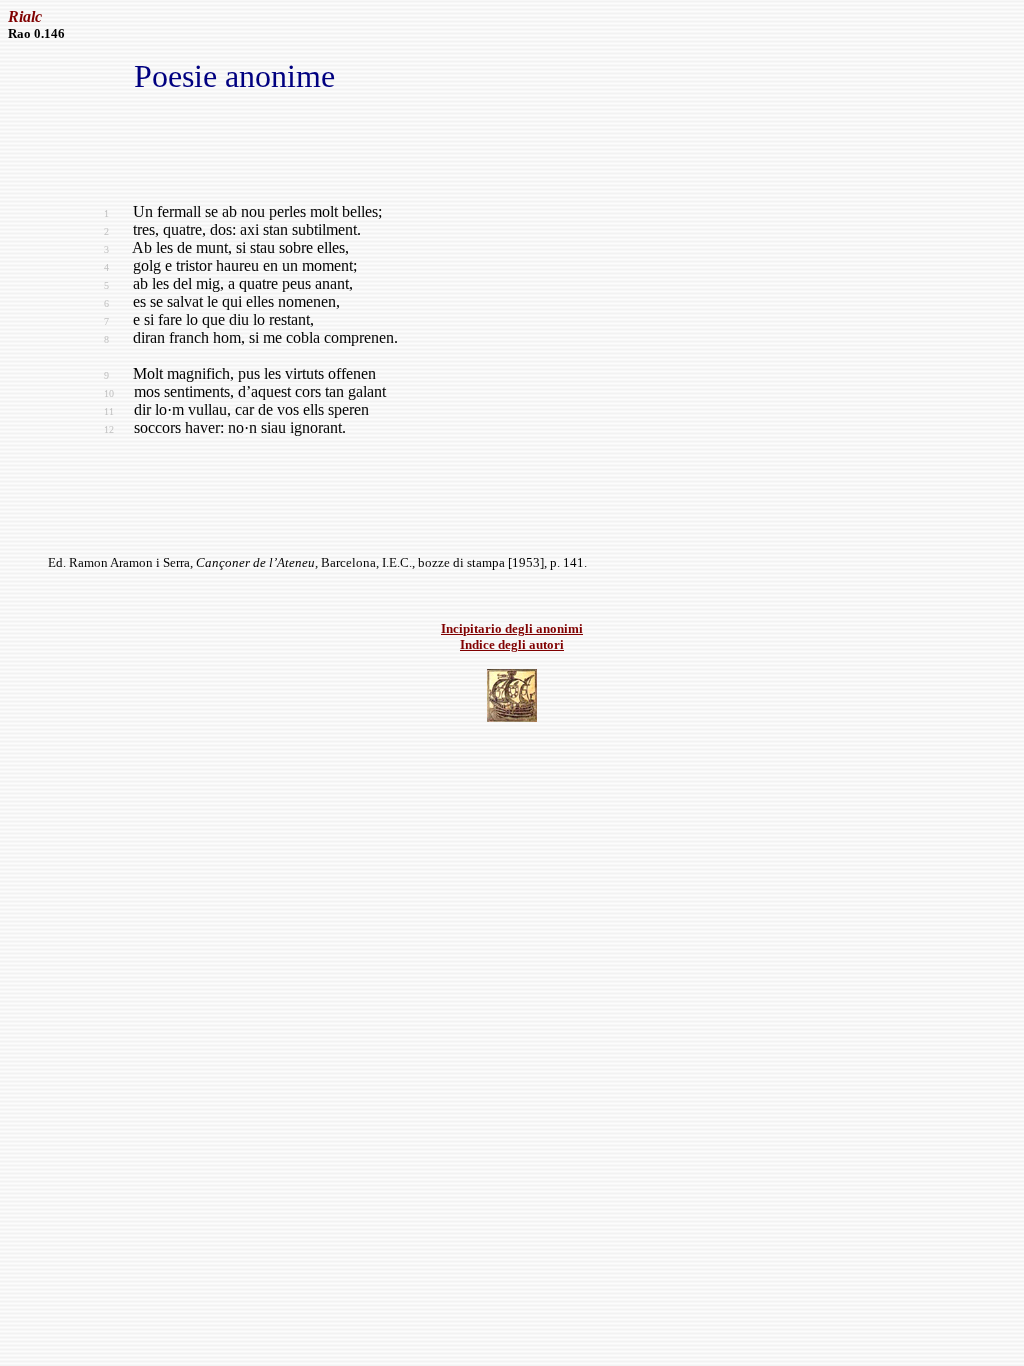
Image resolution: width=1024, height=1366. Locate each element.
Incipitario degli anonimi (512, 628)
